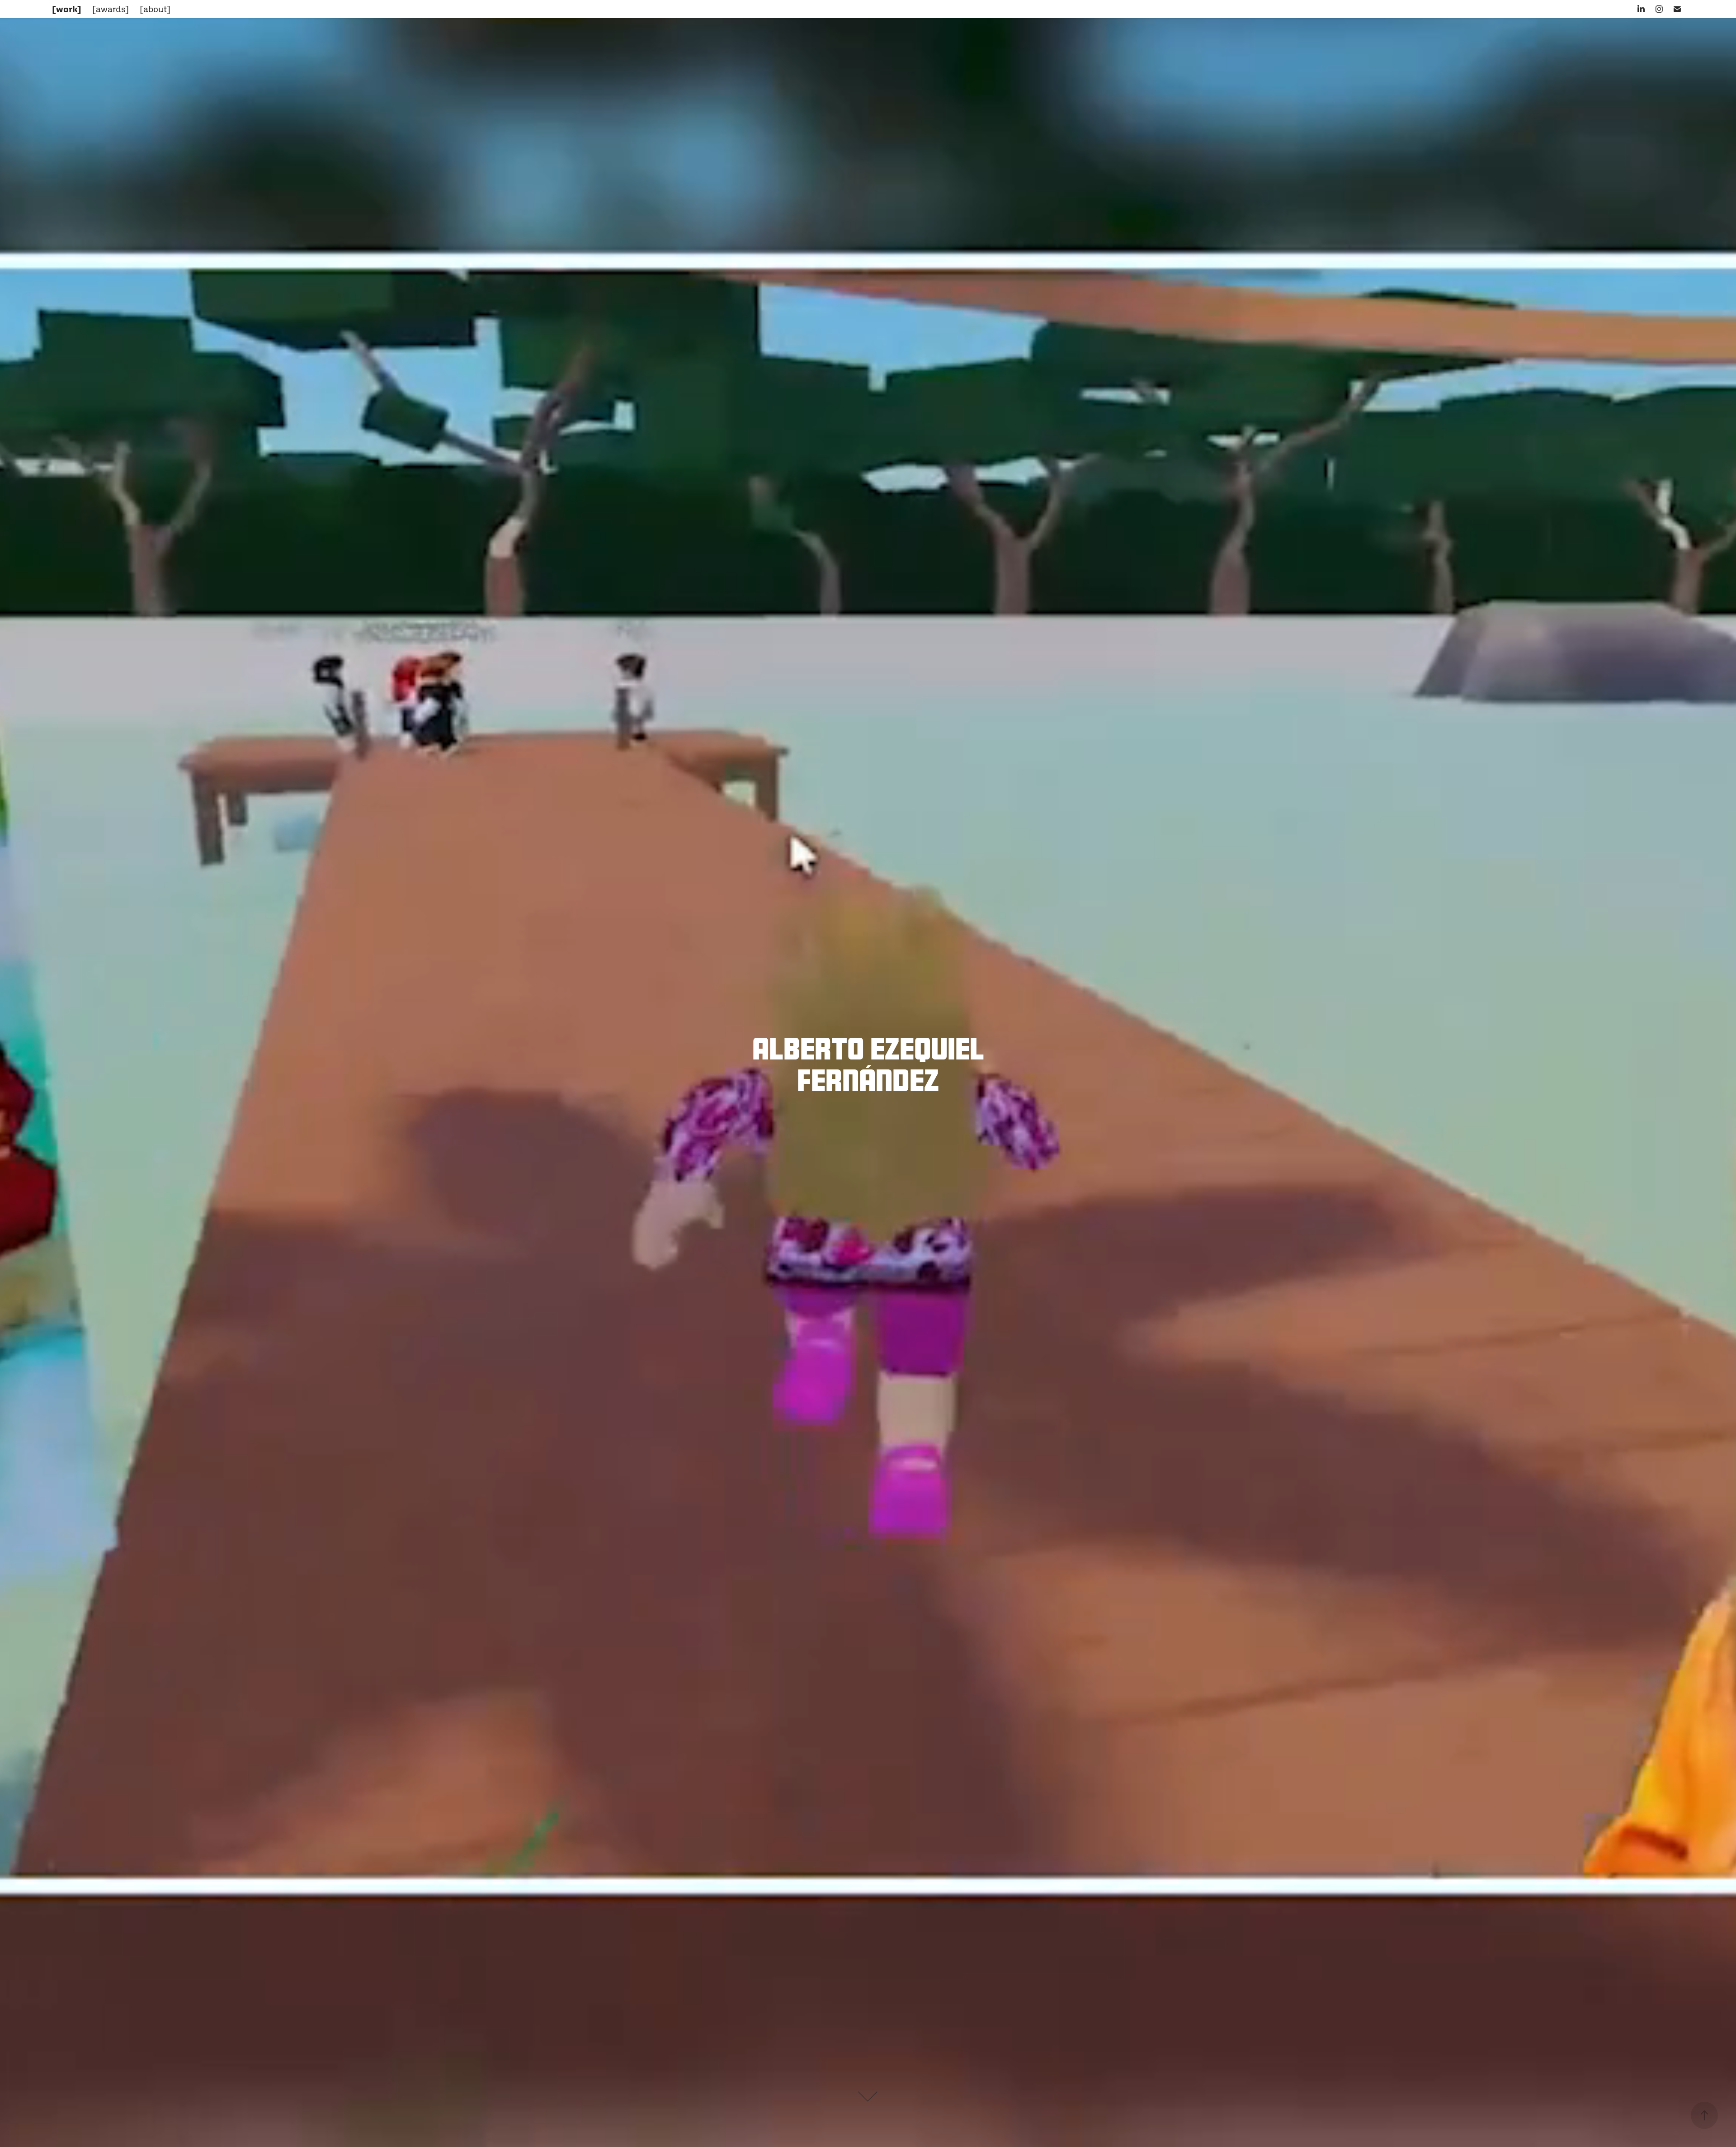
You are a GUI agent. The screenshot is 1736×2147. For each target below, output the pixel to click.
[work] (67, 9)
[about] (155, 9)
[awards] (111, 9)
